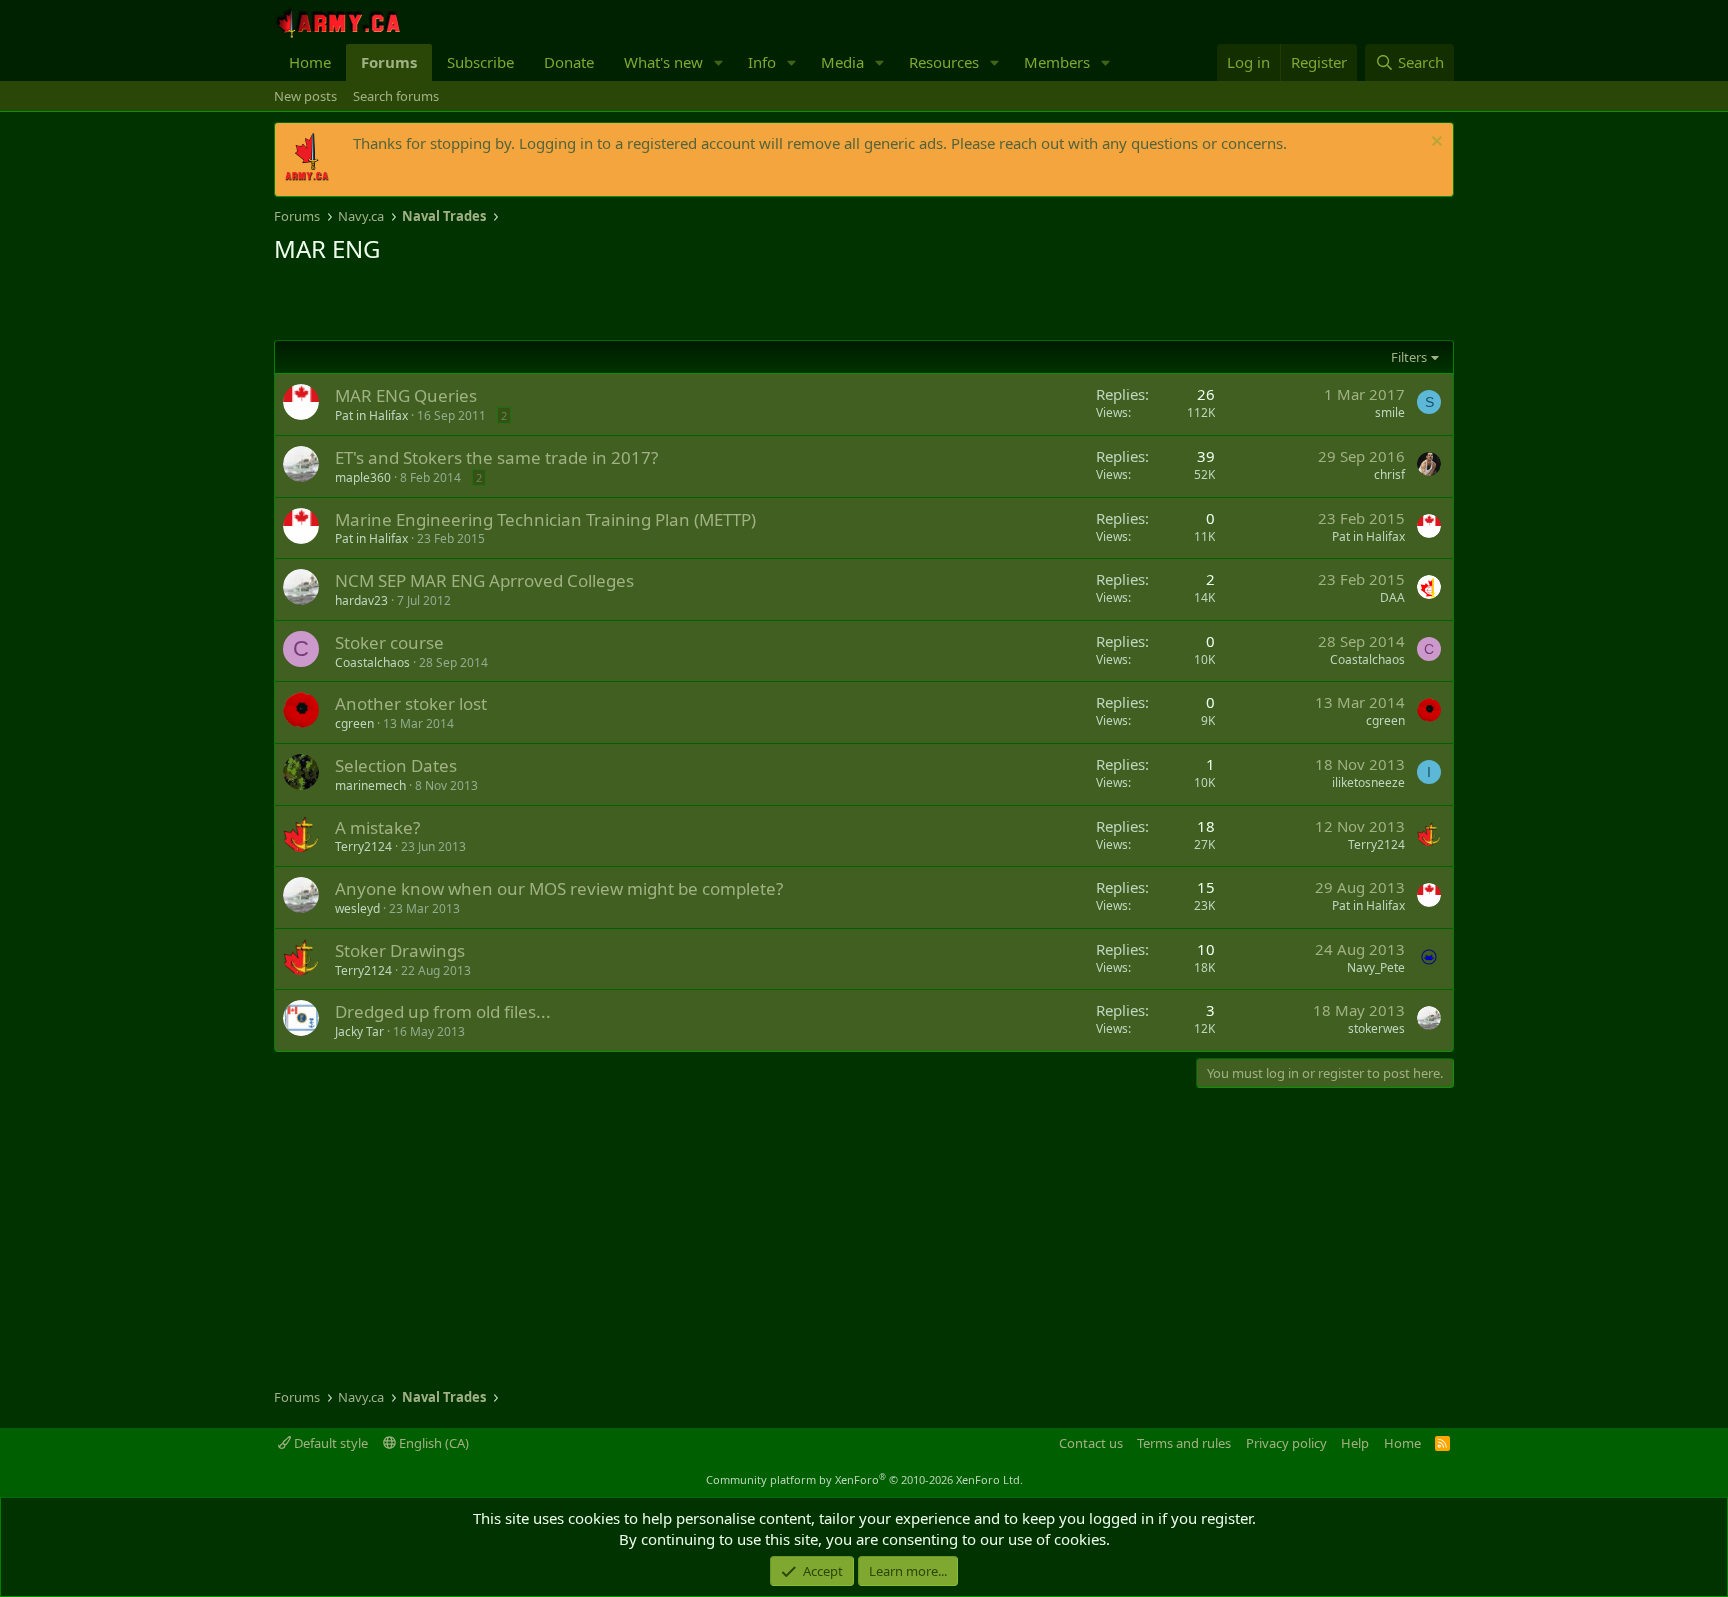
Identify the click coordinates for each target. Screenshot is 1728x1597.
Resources (944, 62)
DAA (1392, 597)
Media (842, 62)
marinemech (370, 785)
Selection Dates (396, 765)
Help (1355, 1443)
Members (1057, 62)
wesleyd (357, 908)
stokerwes (1376, 1028)
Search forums (396, 96)
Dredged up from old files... (443, 1011)
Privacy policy (1286, 1443)
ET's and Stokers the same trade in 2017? (496, 457)
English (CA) (432, 1443)
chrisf (1389, 474)
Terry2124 (363, 846)
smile (1390, 412)
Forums (389, 62)
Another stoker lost (411, 703)
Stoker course (389, 642)
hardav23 (361, 600)
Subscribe (480, 62)
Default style (329, 1443)
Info (762, 62)
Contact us (1091, 1443)
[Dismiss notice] (1434, 143)
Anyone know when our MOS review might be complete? (559, 888)
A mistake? (377, 827)
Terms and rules (1184, 1443)
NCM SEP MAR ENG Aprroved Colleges (484, 580)
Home (310, 62)
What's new (663, 62)
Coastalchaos (372, 662)
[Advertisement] (508, 305)
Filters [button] (1409, 357)
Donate (569, 62)
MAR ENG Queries (406, 395)
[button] (719, 62)
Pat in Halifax (371, 415)
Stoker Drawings (400, 950)
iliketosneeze (1368, 782)
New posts (305, 96)
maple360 (363, 477)
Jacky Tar (359, 1031)
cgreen (354, 723)
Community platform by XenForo (864, 1479)
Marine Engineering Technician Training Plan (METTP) (545, 519)
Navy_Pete (1376, 967)
